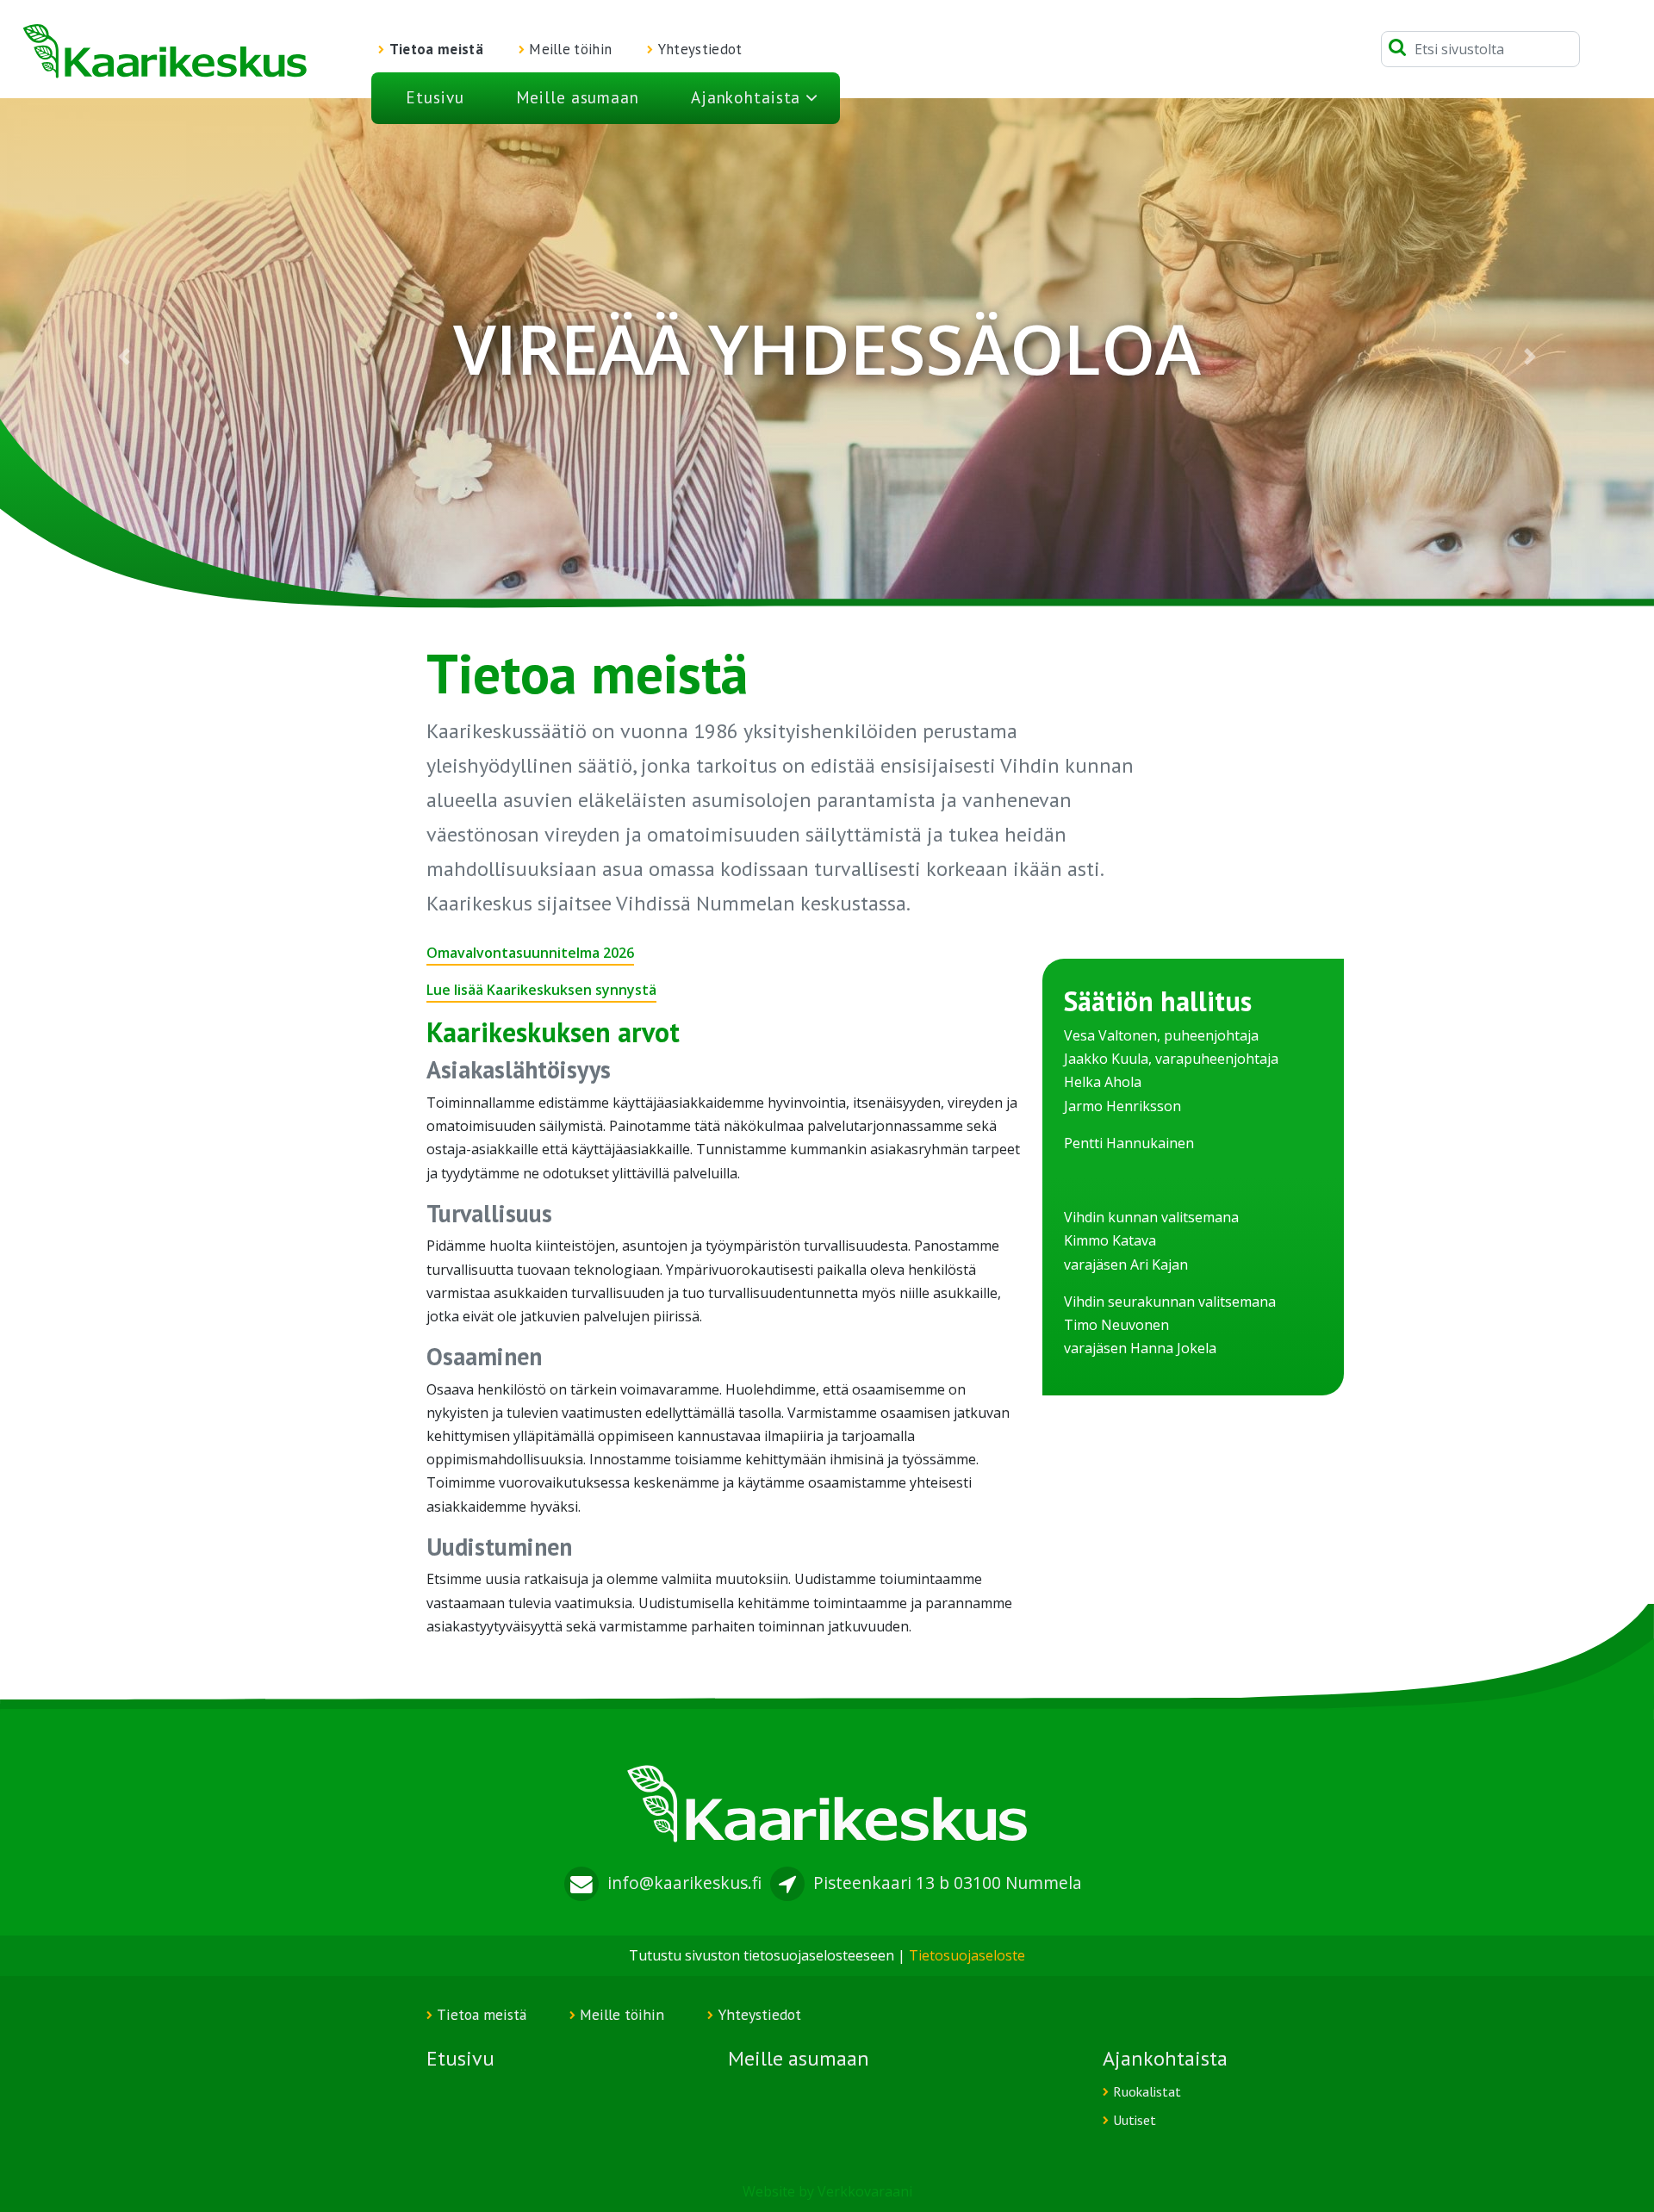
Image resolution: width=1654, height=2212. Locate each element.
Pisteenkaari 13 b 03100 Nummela (948, 1883)
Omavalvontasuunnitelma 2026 (530, 953)
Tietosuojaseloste (967, 1955)
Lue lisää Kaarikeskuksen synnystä (541, 990)
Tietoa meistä (436, 49)
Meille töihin (570, 49)
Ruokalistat (1147, 2091)
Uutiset (1135, 2120)
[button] (124, 357)
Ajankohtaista (746, 97)
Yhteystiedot (700, 49)
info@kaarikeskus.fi (684, 1883)
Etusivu (435, 97)
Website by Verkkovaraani (827, 2191)
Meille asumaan (578, 97)
